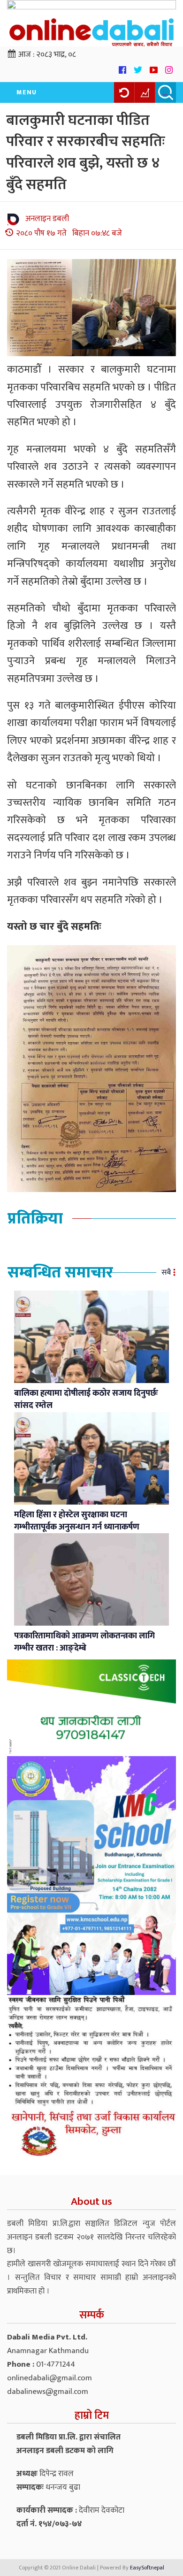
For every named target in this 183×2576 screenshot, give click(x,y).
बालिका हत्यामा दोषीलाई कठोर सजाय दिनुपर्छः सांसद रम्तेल (86, 1399)
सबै (166, 1273)
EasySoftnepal (147, 2568)
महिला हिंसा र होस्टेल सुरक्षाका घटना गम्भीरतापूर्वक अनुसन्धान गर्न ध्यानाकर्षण (77, 1521)
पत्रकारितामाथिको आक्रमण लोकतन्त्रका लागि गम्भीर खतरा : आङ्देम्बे (84, 1642)
